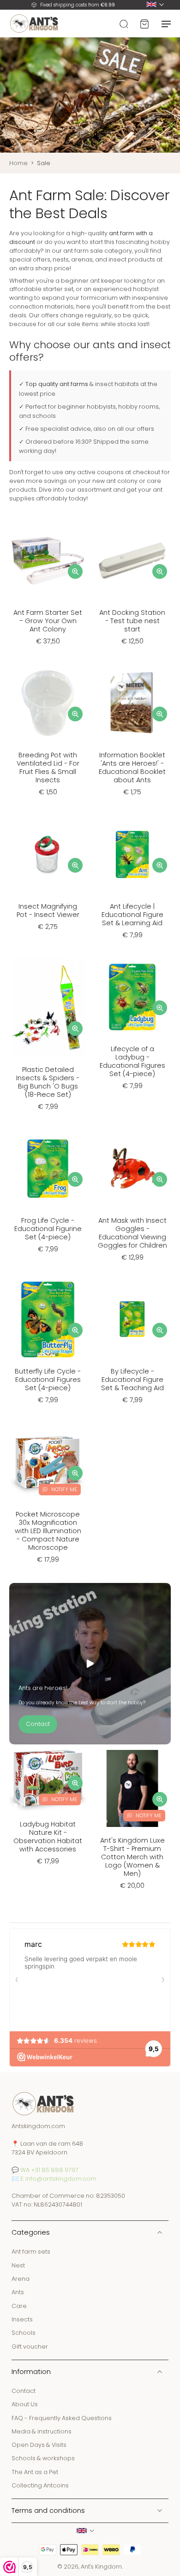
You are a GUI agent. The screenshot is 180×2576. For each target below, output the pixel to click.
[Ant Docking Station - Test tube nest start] (132, 561)
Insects (22, 2319)
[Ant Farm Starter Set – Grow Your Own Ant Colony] (48, 561)
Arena (21, 2279)
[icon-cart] (144, 24)
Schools (24, 2333)
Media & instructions (42, 2431)
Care (19, 2305)
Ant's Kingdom (101, 2567)
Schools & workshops (43, 2458)
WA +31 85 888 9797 (49, 2169)
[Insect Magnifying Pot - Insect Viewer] (48, 854)
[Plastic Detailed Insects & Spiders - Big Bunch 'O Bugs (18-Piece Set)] (48, 1007)
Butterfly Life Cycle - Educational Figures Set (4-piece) (48, 1380)
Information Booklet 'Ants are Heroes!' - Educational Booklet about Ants (132, 767)
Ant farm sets (31, 2252)
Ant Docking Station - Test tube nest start (132, 621)
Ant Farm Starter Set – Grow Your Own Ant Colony (48, 621)
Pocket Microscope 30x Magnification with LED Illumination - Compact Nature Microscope (48, 1531)
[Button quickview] (75, 571)
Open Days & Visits (39, 2445)
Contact (24, 2391)
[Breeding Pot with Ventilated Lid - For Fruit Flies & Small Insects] (48, 703)
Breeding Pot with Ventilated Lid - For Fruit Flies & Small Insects (48, 767)
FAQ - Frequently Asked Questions (62, 2418)
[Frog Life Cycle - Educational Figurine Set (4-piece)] (48, 1169)
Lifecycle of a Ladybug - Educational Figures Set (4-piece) (132, 1061)
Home (18, 163)
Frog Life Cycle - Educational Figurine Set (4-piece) (48, 1229)
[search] (124, 24)
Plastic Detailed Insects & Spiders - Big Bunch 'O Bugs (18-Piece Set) (48, 1082)
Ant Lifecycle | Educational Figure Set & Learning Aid (132, 915)
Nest (18, 2265)
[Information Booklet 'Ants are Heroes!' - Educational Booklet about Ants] (132, 703)
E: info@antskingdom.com (58, 2178)
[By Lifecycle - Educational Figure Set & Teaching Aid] (132, 1319)
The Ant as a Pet (35, 2472)
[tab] (16, 594)
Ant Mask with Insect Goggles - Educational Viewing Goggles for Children (132, 1233)
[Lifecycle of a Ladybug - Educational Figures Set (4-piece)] (132, 997)
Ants (18, 2292)
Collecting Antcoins (40, 2485)
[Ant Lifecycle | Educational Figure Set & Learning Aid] (132, 854)
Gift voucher (30, 2346)
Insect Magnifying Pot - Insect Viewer (48, 910)
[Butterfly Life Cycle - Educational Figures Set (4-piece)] (48, 1319)
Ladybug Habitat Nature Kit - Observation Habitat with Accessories (48, 1837)
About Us (25, 2404)
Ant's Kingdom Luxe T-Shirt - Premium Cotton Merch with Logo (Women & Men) (132, 1857)
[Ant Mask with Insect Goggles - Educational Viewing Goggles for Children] (132, 1169)
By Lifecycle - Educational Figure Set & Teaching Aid (132, 1380)
